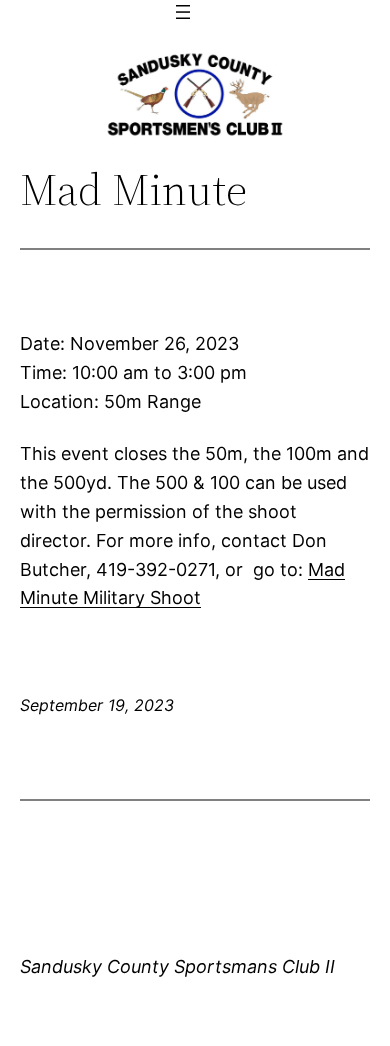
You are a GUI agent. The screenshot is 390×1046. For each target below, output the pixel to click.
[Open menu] (183, 12)
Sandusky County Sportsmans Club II (177, 966)
